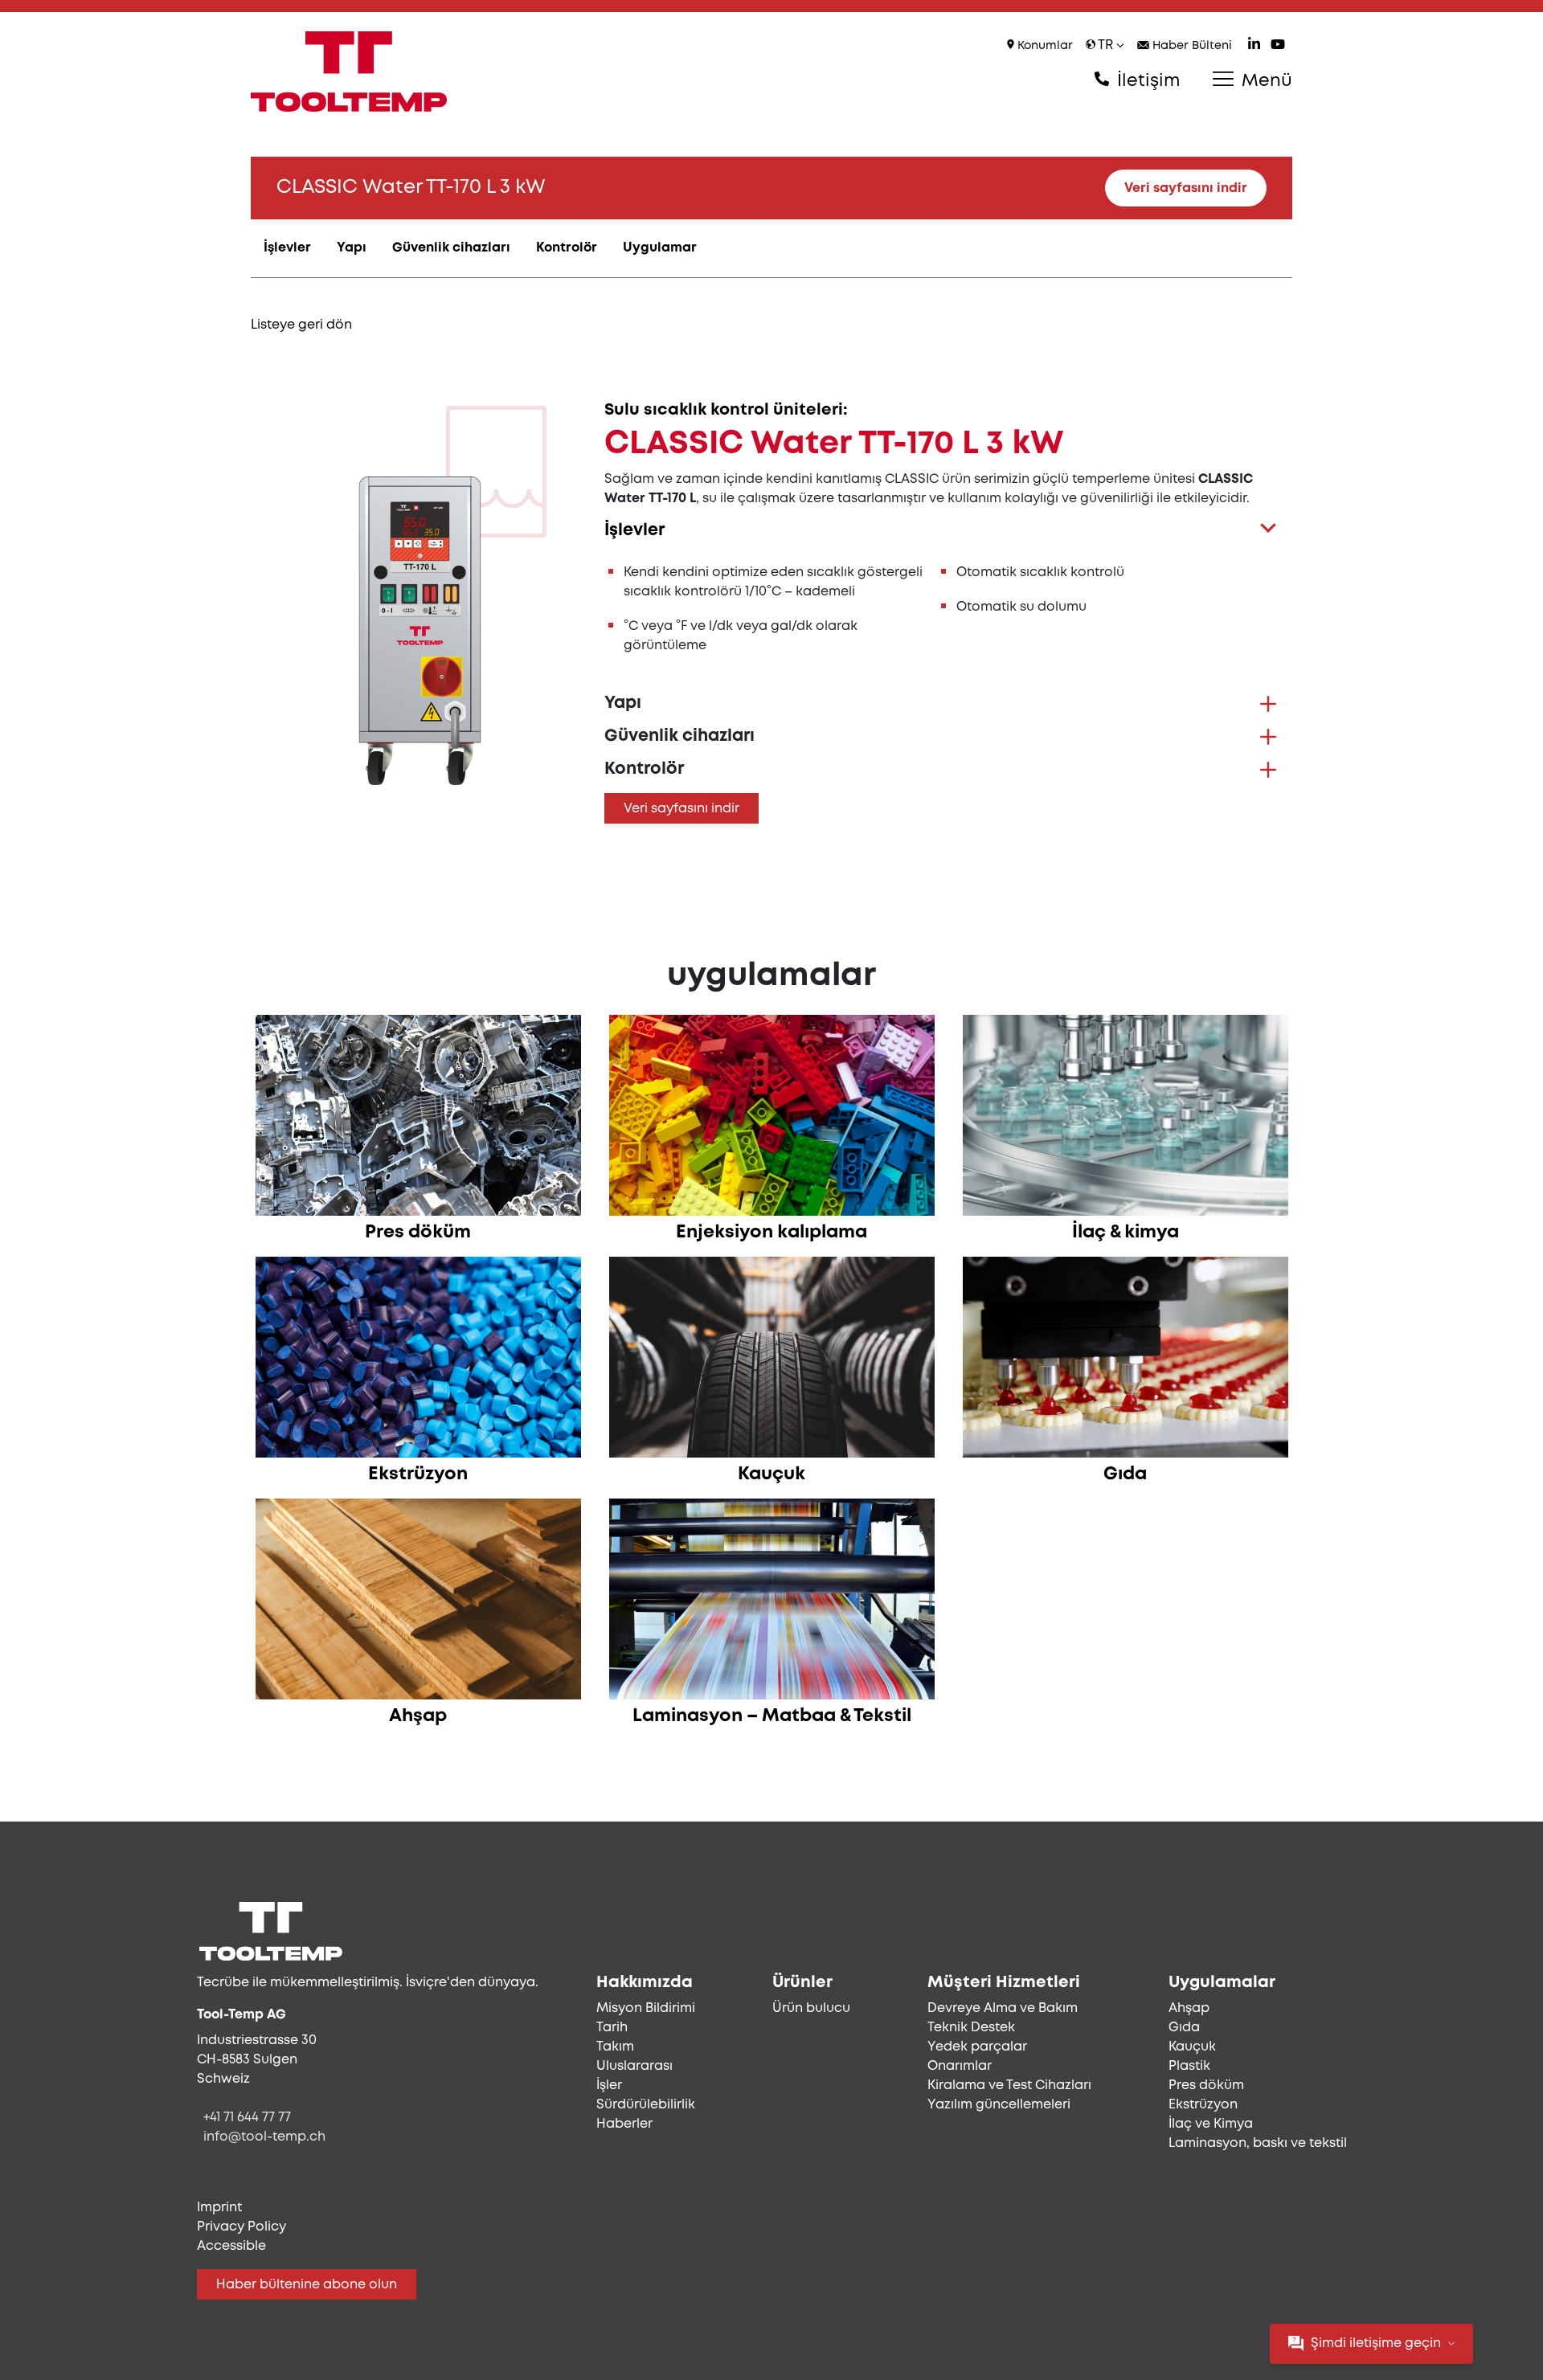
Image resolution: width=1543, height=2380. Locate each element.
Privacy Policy (241, 2227)
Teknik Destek (971, 2028)
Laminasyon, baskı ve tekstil (1258, 2143)
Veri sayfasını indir (1186, 188)
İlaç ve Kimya (1211, 2124)
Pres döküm (1206, 2086)
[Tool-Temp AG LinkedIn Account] (1254, 46)
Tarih (612, 2028)
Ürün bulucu (811, 2008)
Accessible (231, 2246)
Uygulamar (660, 248)
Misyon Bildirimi (646, 2008)
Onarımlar (960, 2066)
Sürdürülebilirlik (646, 2105)
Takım (615, 2047)
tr (1106, 45)
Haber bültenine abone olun (307, 2285)
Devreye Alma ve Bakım (1003, 2008)
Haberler (624, 2124)
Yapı (352, 248)
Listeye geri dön (301, 325)
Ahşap (1189, 2008)
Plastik (1189, 2066)
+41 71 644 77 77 (247, 2118)
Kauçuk (1192, 2047)
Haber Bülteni (1191, 46)
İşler (609, 2086)
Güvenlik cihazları (451, 248)
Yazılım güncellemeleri (999, 2105)
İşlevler (287, 248)
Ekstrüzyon (1203, 2105)
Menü (1265, 81)
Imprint (219, 2208)
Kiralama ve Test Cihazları (1009, 2086)
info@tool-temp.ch (264, 2137)
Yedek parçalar (977, 2047)
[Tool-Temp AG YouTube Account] (1278, 46)
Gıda (1184, 2028)
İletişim (1146, 81)
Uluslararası (634, 2066)
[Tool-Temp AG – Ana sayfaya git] (349, 72)
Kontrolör (567, 248)
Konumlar (1044, 46)
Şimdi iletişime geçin (1376, 2343)
